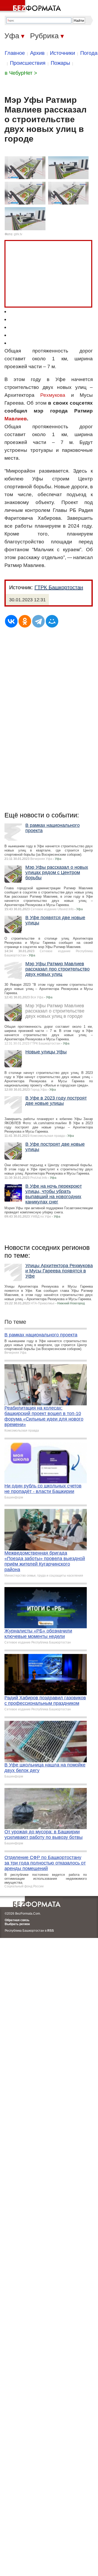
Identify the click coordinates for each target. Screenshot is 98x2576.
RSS (51, 1931)
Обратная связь (17, 1920)
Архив (37, 53)
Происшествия (28, 63)
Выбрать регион (17, 1924)
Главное (15, 53)
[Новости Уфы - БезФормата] (31, 7)
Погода (89, 53)
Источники (62, 53)
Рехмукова (53, 395)
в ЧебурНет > (21, 73)
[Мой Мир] (52, 621)
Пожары (60, 63)
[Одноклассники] (25, 621)
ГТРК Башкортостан (59, 587)
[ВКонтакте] (11, 621)
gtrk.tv (18, 234)
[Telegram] (38, 621)
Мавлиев (16, 419)
